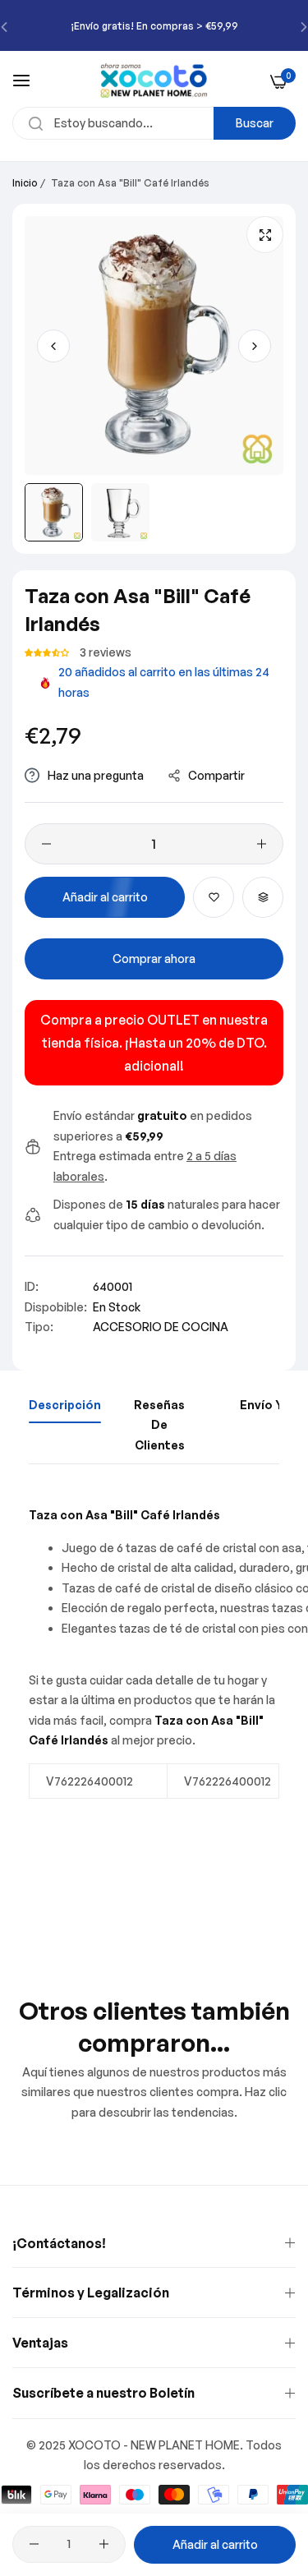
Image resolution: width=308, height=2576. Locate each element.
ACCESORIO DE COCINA (161, 1327)
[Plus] (262, 844)
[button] (255, 346)
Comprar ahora (154, 959)
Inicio (25, 183)
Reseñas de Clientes (159, 1425)
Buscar (255, 123)
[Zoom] (265, 235)
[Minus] (46, 844)
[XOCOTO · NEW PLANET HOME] (154, 81)
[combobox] (154, 123)
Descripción (65, 1405)
